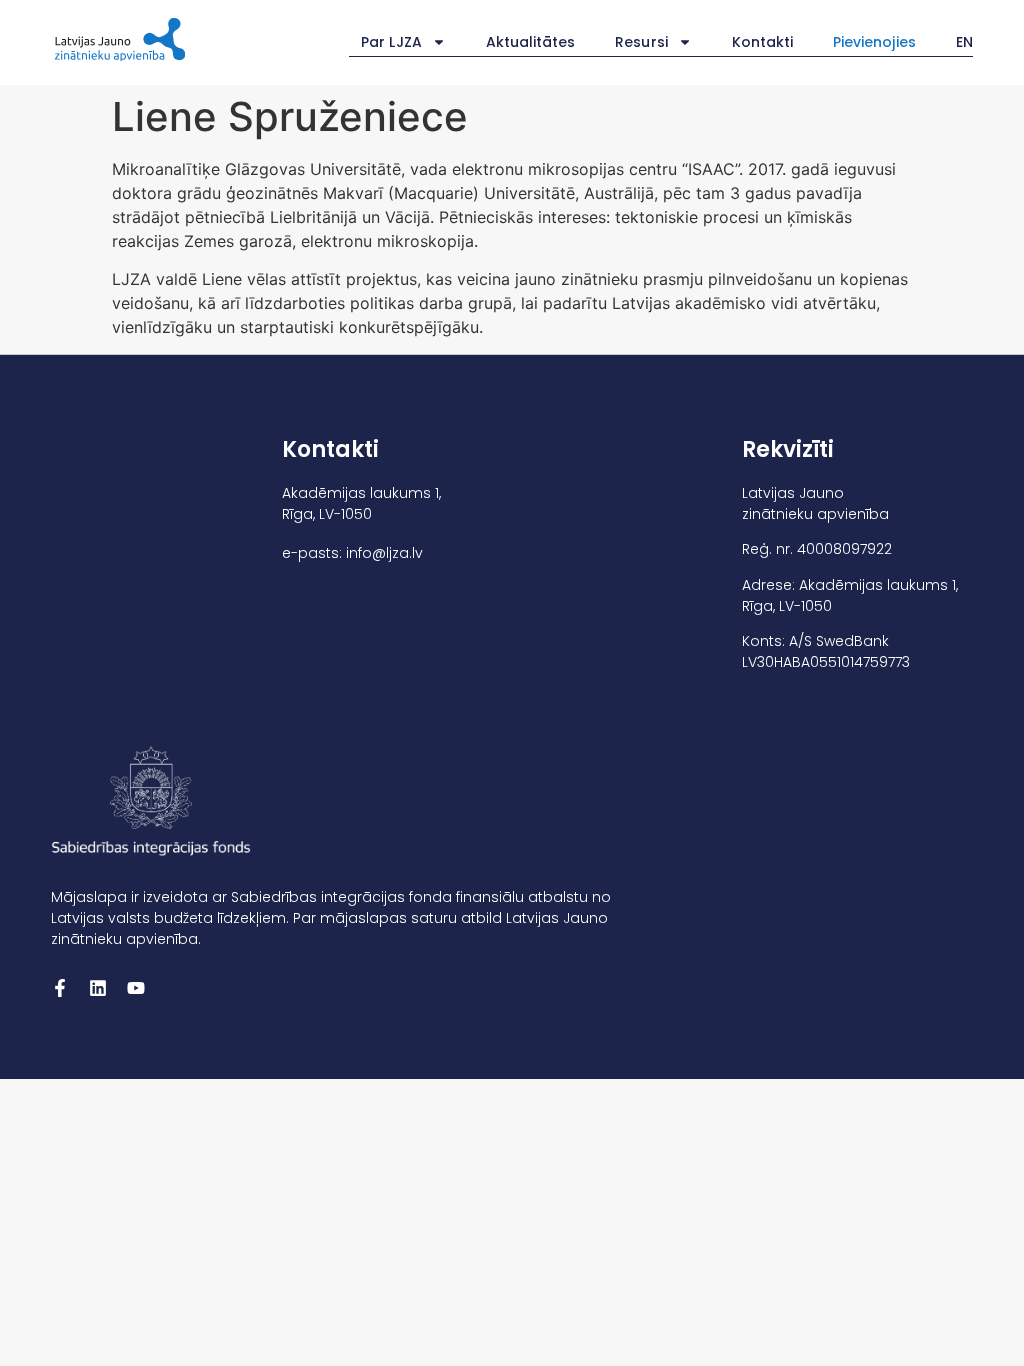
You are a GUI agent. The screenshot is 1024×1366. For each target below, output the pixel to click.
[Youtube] (136, 988)
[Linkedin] (98, 988)
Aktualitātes (531, 42)
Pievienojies (874, 42)
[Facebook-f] (60, 988)
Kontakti (762, 42)
